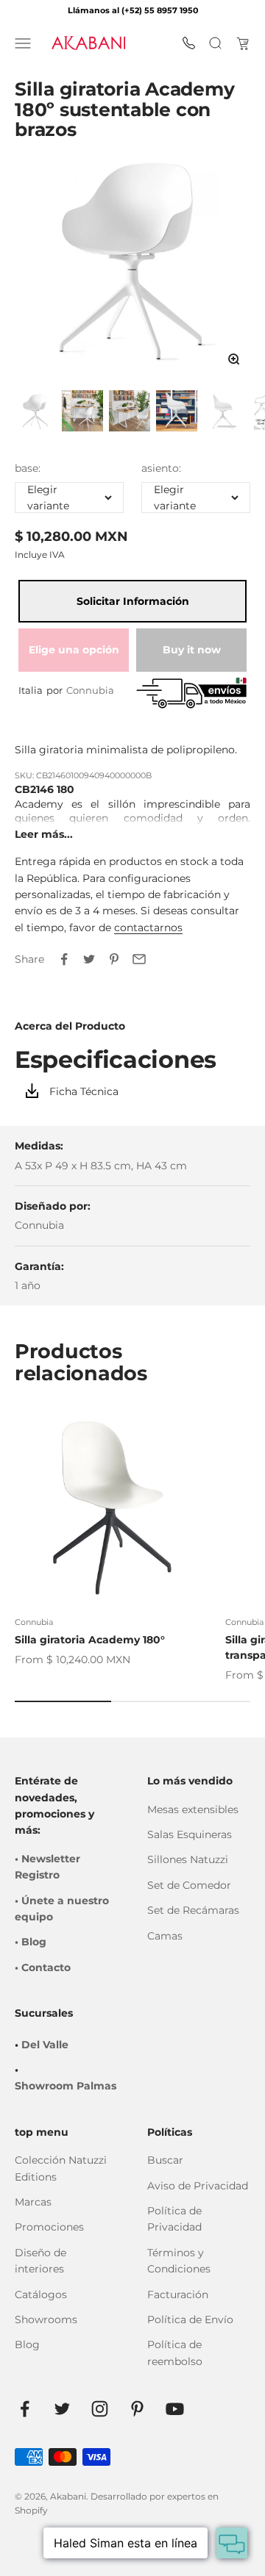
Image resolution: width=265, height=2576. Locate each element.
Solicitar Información (133, 601)
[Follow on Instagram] (100, 2409)
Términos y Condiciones (179, 2261)
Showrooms (46, 2320)
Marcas (33, 2202)
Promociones (49, 2227)
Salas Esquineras (190, 1834)
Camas (165, 1936)
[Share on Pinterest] (114, 959)
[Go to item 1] (35, 412)
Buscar (165, 2160)
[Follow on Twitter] (62, 2409)
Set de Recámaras (193, 1910)
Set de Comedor (189, 1885)
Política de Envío (190, 2320)
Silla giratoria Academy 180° (90, 1640)
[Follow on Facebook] (25, 2409)
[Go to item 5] (224, 412)
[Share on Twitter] (89, 959)
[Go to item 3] (130, 412)
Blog (27, 2344)
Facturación (178, 2295)
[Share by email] (139, 959)
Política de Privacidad (174, 2219)
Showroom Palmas (66, 2086)
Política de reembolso (175, 2353)
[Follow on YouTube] (175, 2409)
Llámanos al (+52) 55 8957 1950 (133, 10)
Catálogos (41, 2295)
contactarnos (148, 928)
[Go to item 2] (82, 412)
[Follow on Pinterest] (137, 2409)
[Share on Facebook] (64, 959)
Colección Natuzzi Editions (61, 2168)
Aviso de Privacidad (198, 2186)
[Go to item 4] (177, 412)
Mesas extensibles (193, 1809)
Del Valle (45, 2045)
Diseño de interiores (40, 2261)
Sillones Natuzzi (188, 1859)
